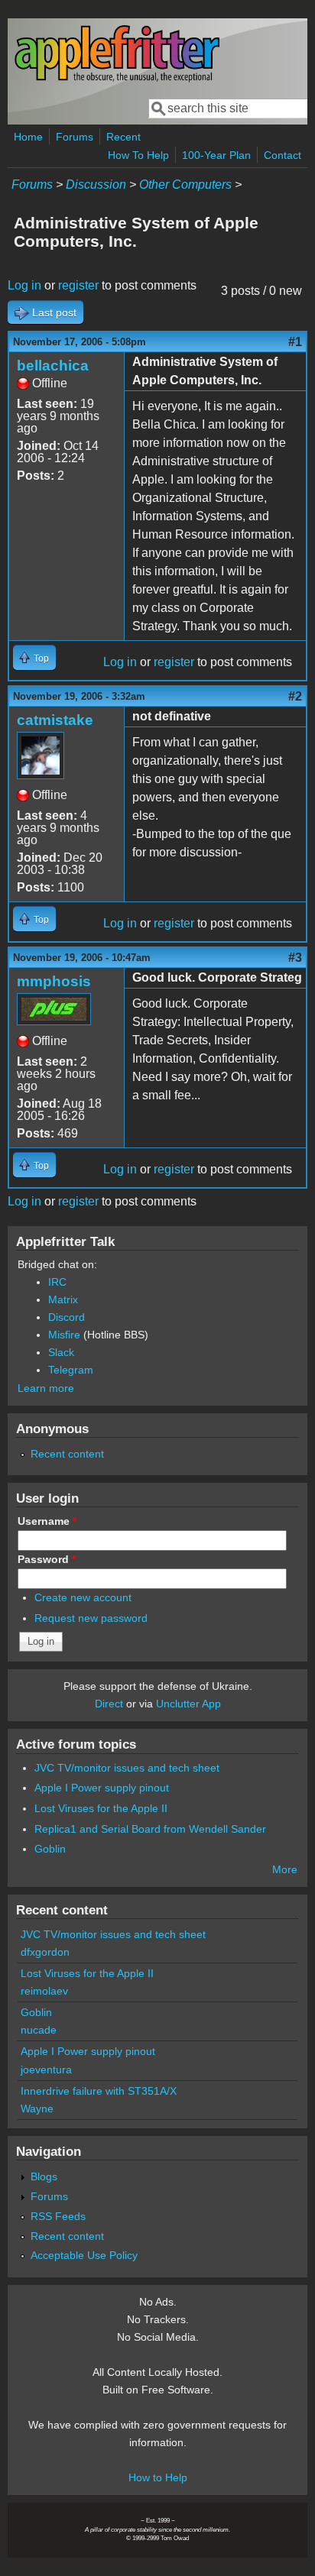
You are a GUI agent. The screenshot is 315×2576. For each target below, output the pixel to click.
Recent (123, 137)
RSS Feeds (58, 2216)
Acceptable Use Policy (84, 2255)
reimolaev (44, 1991)
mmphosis (54, 981)
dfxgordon (45, 1952)
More (285, 1869)
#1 (295, 342)
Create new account (83, 1597)
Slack (61, 1352)
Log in (24, 285)
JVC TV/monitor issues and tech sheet (127, 1768)
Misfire (64, 1335)
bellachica (53, 366)
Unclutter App (188, 1704)
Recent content (67, 1454)
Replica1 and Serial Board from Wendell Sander (150, 1829)
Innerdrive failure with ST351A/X (99, 2091)
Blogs (44, 2176)
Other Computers (185, 184)
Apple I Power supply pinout (102, 1788)
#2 (295, 696)
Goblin (50, 1849)
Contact (283, 155)
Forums (75, 137)
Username (47, 1521)
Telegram (71, 1370)
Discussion (96, 184)
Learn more (46, 1388)
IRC (57, 1282)
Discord (67, 1317)
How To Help (138, 155)
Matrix (63, 1299)
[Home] (117, 79)
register (78, 285)
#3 (295, 958)
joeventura (46, 2070)
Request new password (91, 1618)
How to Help (158, 2477)
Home (28, 137)
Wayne (37, 2108)
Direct (109, 1704)
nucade (39, 2030)
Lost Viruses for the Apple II (101, 1808)
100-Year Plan (216, 155)
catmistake (55, 720)
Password (47, 1559)
